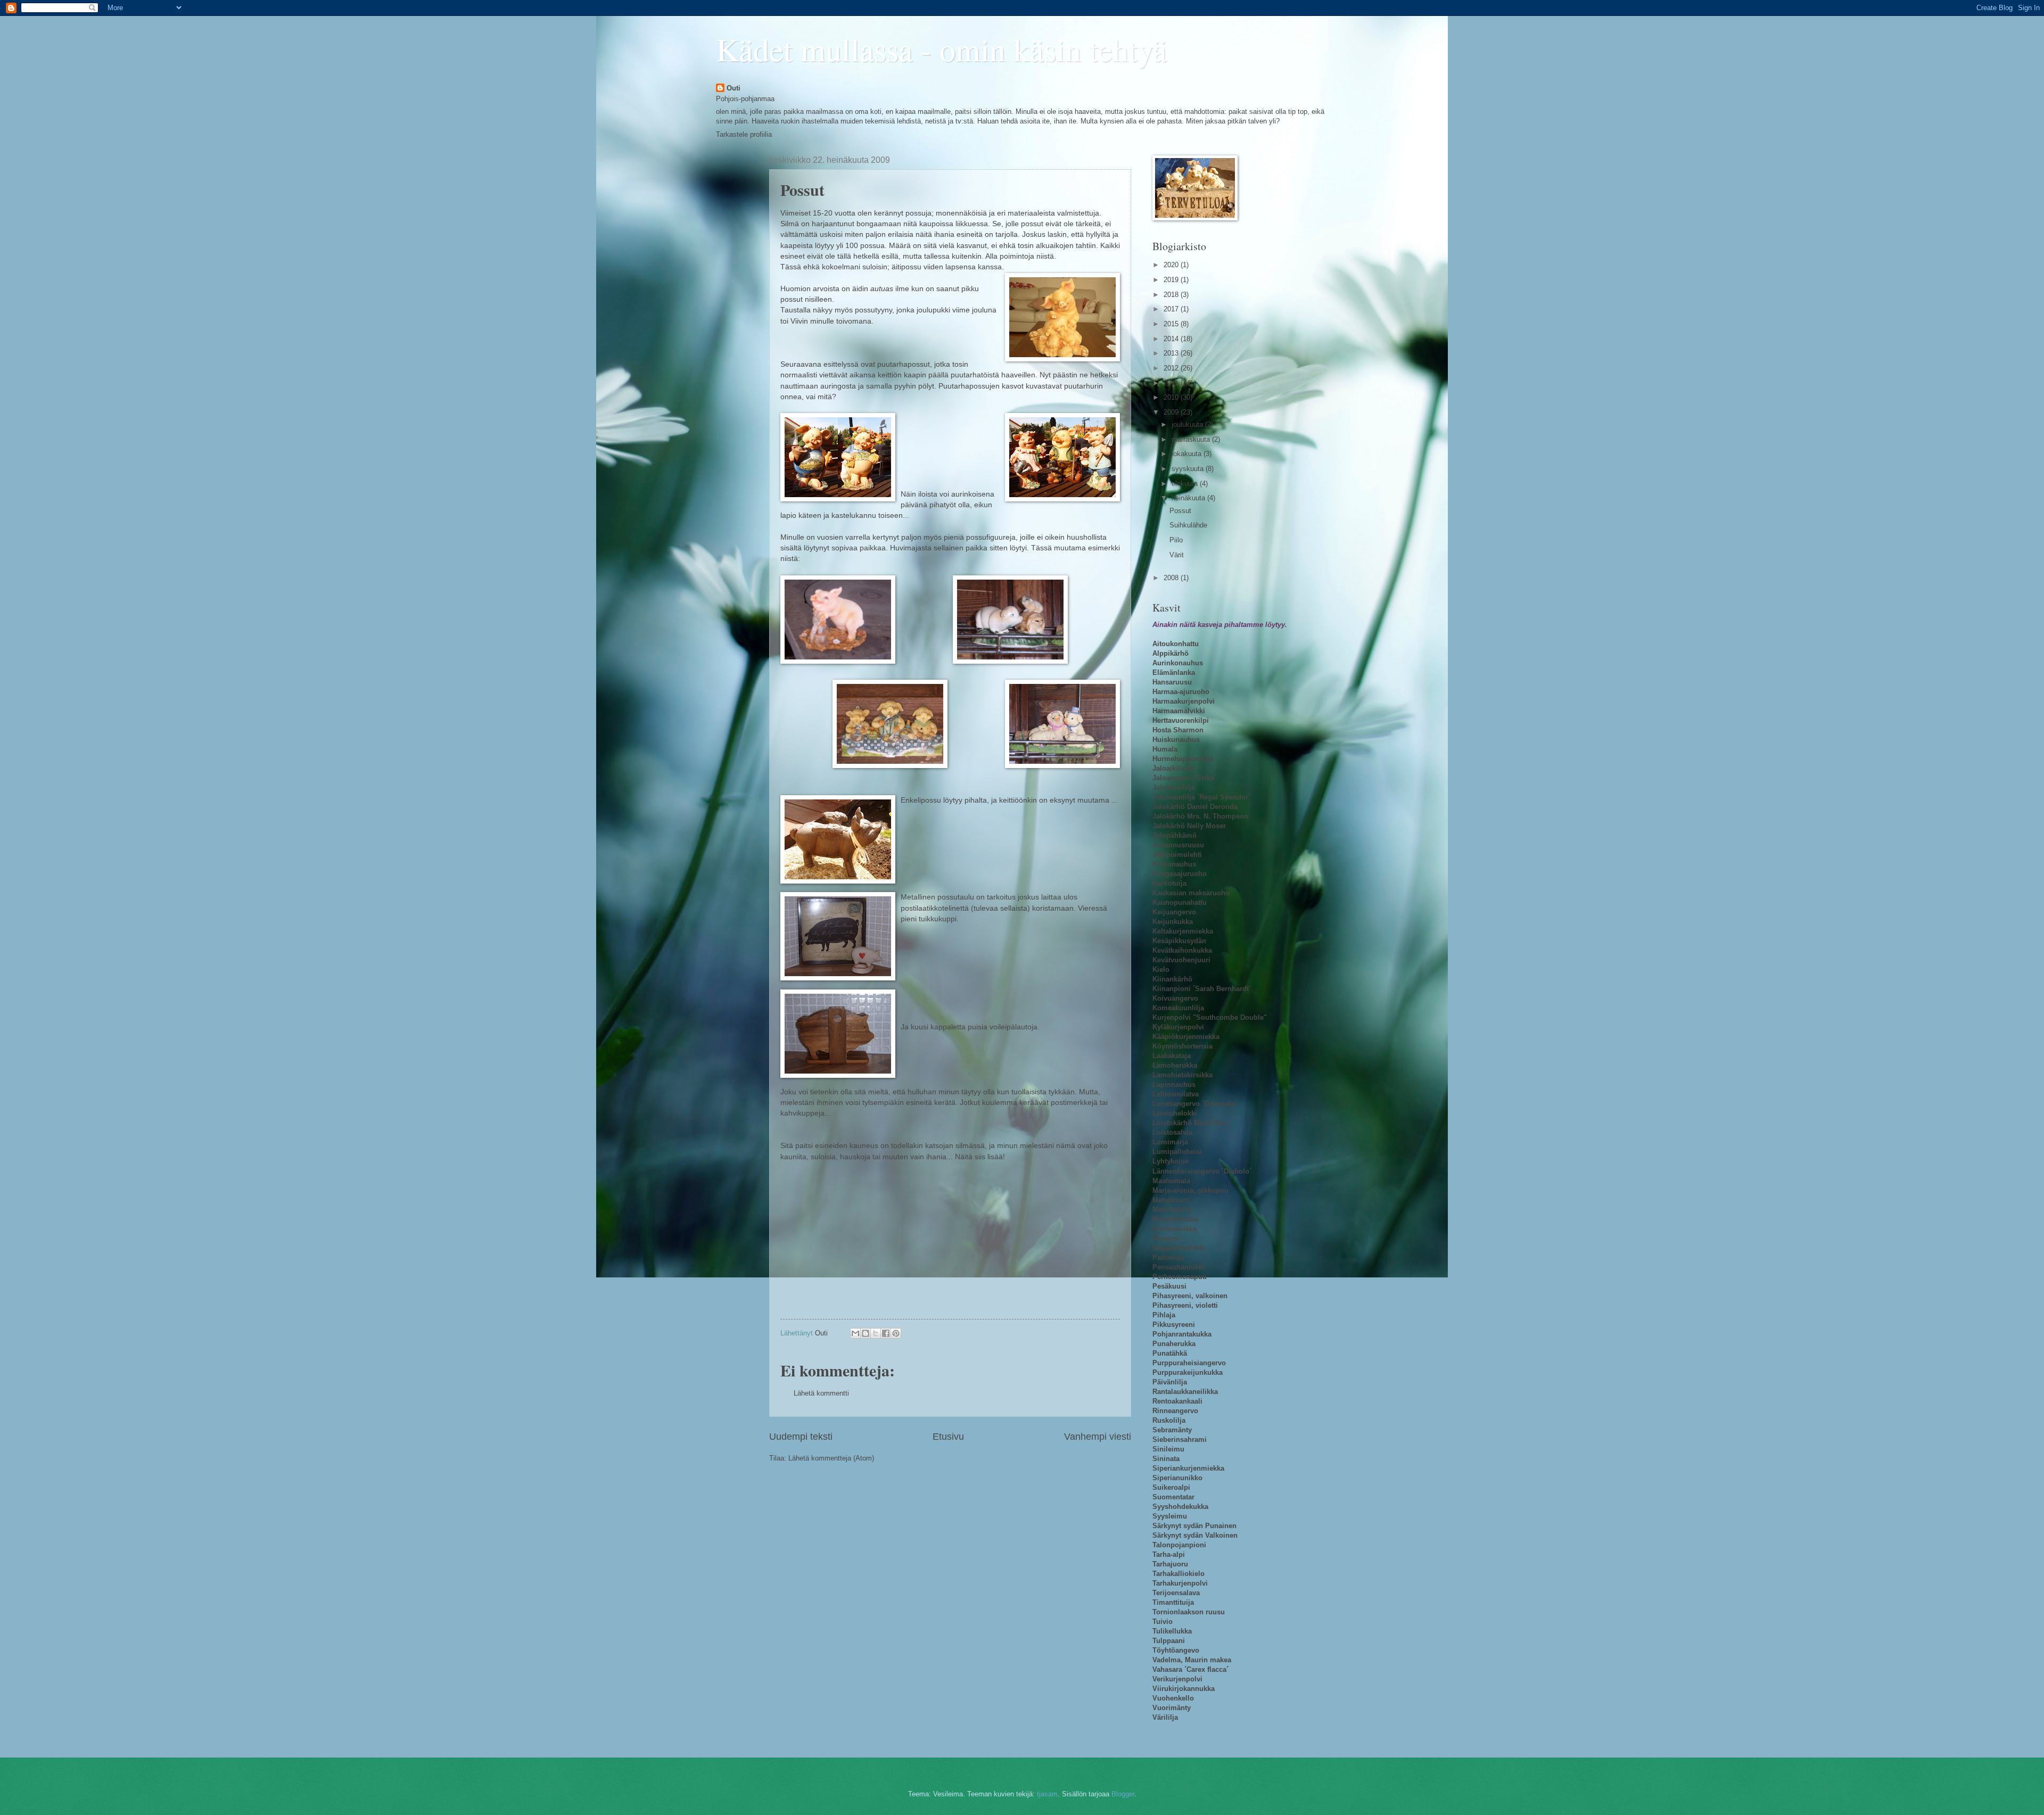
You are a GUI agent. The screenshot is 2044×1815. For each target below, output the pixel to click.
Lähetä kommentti (821, 1393)
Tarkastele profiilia (744, 134)
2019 (1172, 280)
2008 (1172, 578)
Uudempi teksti (801, 1437)
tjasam (1047, 1794)
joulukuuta (1188, 424)
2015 (1172, 324)
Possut (1180, 511)
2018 (1172, 295)
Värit (1177, 555)
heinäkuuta (1189, 498)
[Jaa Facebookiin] (886, 1333)
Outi (733, 88)
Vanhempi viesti (1098, 1437)
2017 (1172, 309)
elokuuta (1186, 484)
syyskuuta (1189, 469)
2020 (1172, 265)
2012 (1172, 368)
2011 (1172, 383)
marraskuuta (1192, 439)
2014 (1172, 339)
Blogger (1123, 1794)
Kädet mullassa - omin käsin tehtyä (941, 49)
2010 (1172, 397)
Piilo (1176, 540)
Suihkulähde (1188, 525)
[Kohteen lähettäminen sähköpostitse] (855, 1333)
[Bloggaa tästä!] (866, 1333)
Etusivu (948, 1437)
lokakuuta (1188, 454)
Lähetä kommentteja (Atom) (831, 1458)
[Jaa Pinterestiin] (896, 1333)
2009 (1172, 412)
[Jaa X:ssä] (876, 1333)
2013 (1172, 353)
